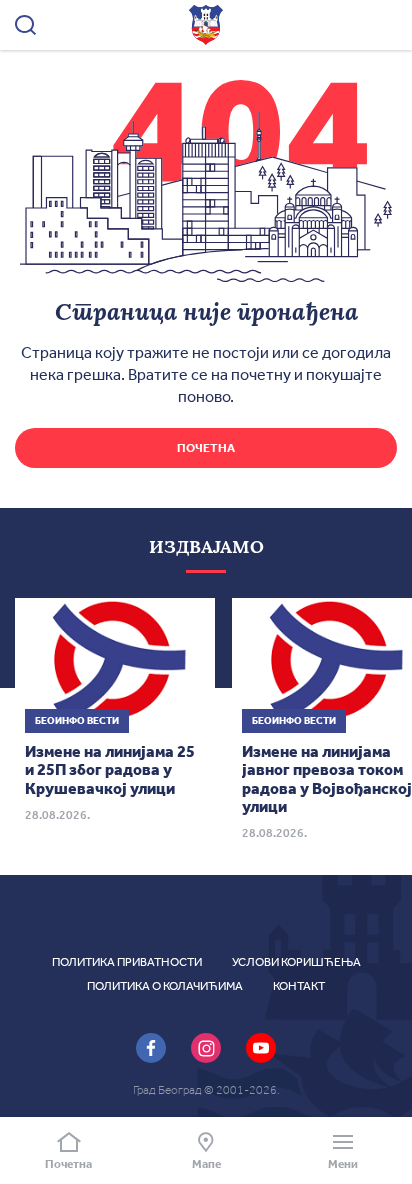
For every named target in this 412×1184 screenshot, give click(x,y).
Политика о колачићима (165, 986)
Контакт (299, 986)
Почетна (206, 448)
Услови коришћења (296, 962)
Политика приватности (127, 962)
